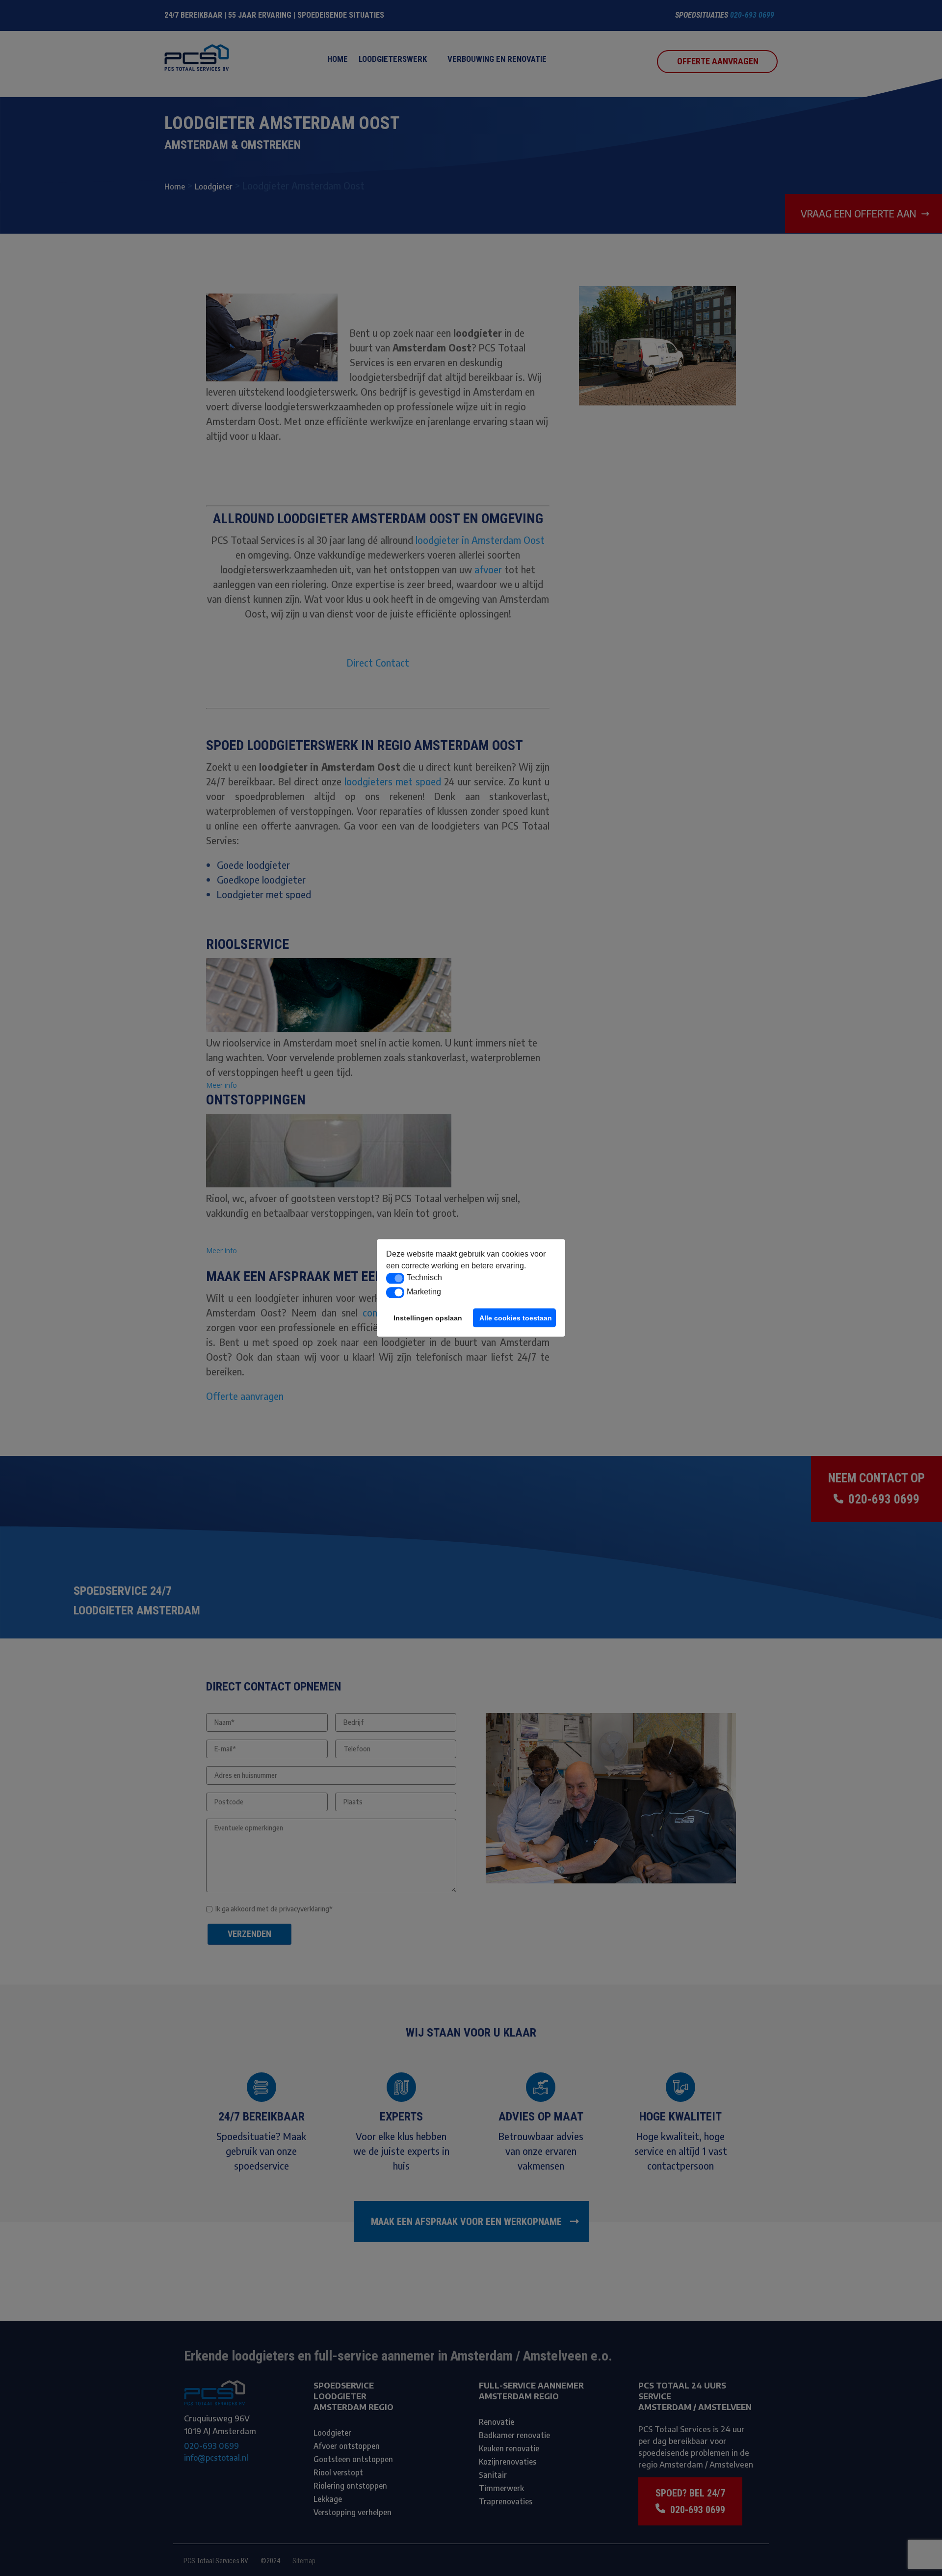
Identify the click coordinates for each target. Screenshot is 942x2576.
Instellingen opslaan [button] (428, 1318)
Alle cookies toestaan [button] (516, 1318)
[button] (395, 1278)
